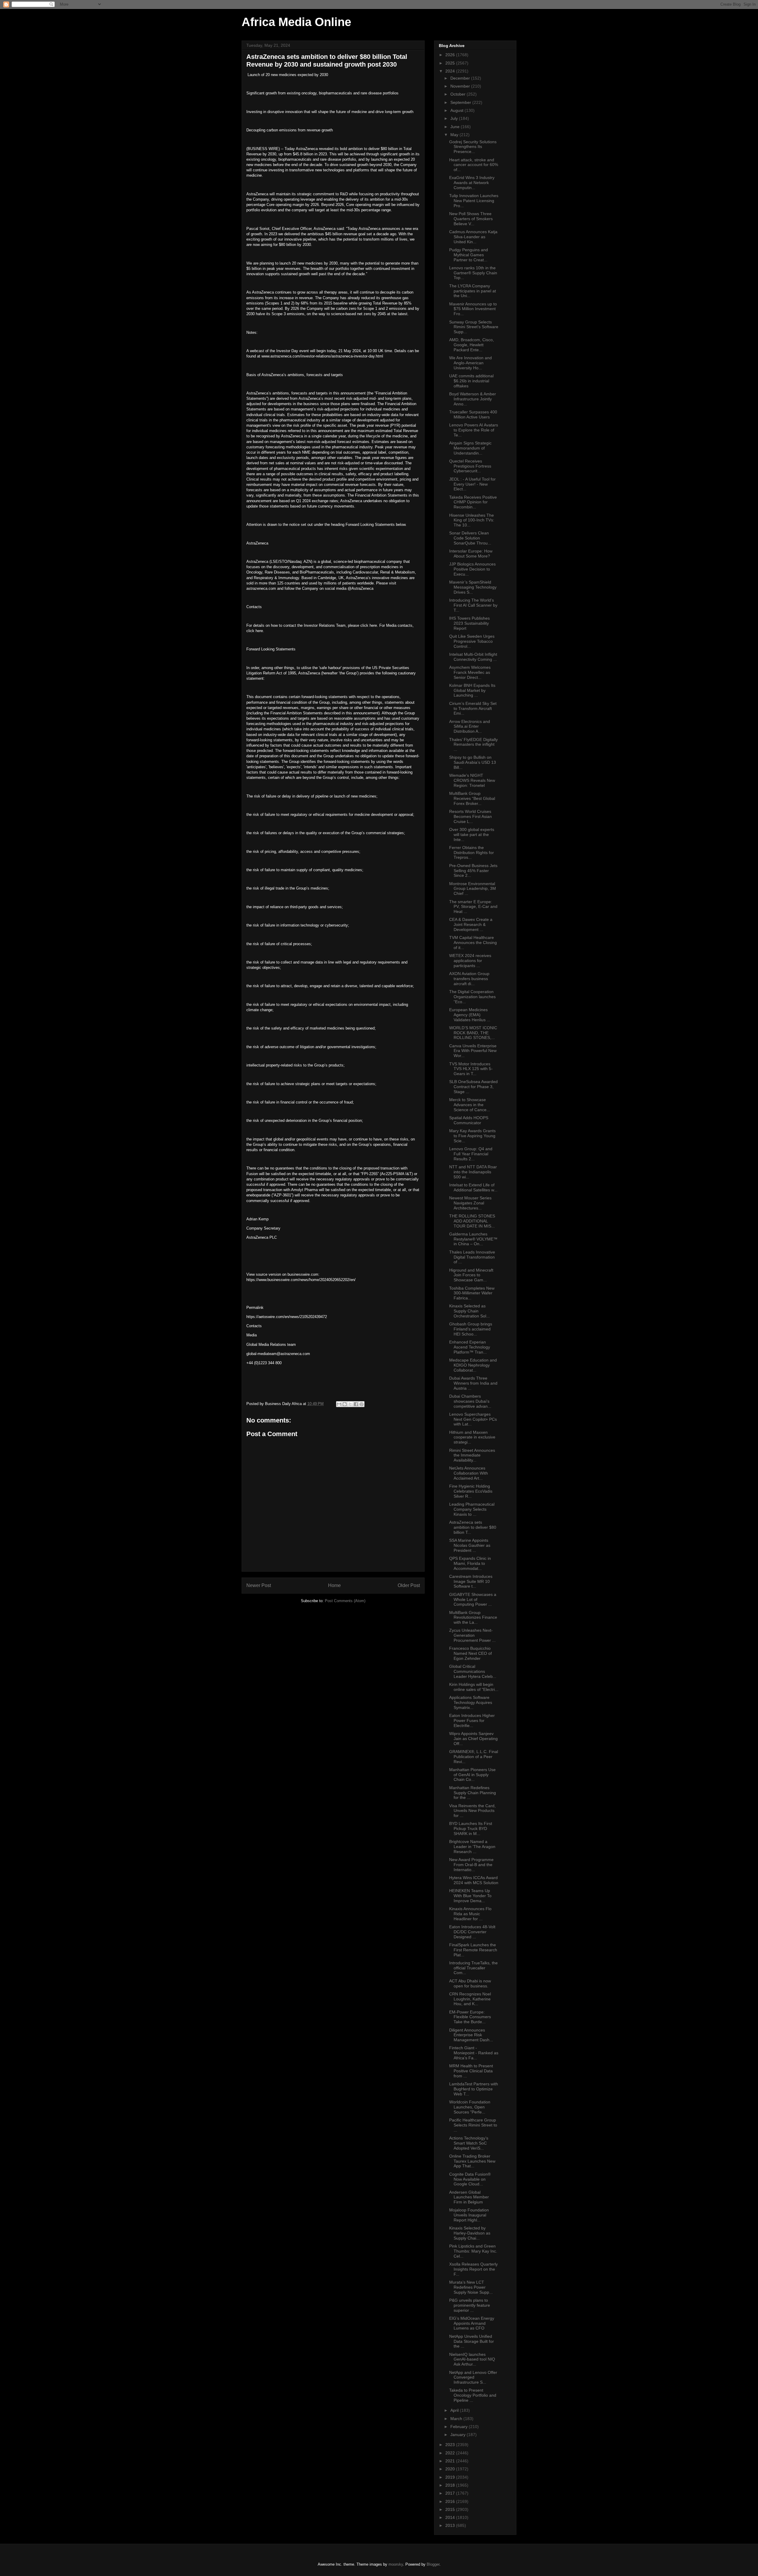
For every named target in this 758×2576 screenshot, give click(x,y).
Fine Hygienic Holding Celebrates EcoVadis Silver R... (471, 1491)
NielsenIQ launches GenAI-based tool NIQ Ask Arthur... (472, 2359)
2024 (451, 71)
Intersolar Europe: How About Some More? (471, 554)
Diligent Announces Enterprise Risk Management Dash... (471, 2035)
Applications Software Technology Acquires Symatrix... (471, 1702)
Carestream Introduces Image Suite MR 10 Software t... (471, 1581)
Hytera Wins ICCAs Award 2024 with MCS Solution (474, 1880)
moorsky (396, 2564)
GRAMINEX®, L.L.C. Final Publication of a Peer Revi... (474, 1757)
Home (334, 1585)
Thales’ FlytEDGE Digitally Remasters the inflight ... (473, 745)
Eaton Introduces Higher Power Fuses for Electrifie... (472, 1720)
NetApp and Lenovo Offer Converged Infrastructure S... (473, 2377)
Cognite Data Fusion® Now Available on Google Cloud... (470, 2179)
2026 (451, 55)
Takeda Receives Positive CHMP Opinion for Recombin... (473, 502)
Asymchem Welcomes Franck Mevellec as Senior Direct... (470, 672)
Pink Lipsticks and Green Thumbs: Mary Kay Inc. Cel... (473, 2251)
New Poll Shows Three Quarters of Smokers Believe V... (471, 219)
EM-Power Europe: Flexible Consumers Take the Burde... (470, 2017)
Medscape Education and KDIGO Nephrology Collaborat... (473, 1365)
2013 (451, 2525)
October (459, 94)
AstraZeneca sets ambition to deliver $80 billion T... (473, 1527)
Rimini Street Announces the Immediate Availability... (472, 1455)
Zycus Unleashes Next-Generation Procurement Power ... (472, 1635)
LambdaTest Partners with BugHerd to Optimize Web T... (474, 2089)
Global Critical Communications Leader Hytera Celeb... (473, 1671)
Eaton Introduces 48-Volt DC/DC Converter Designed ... (472, 1932)
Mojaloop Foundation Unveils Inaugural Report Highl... (469, 2215)
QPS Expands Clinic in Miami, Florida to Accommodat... (470, 1563)
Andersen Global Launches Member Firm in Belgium (469, 2197)
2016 (451, 2501)
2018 (451, 2485)
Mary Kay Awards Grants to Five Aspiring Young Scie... (472, 1136)
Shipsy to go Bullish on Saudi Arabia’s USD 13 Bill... (473, 762)
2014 (451, 2517)
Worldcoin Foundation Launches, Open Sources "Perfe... (470, 2107)
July (455, 118)
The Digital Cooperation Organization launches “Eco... (472, 997)
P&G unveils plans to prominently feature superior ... (470, 2305)
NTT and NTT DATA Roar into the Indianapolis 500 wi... (473, 1172)
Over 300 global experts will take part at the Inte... (472, 834)
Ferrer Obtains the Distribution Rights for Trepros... (472, 853)
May (455, 135)
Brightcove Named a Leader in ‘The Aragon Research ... (472, 1847)
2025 (451, 63)
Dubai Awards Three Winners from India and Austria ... (473, 1383)
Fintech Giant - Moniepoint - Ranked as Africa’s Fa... (474, 2053)
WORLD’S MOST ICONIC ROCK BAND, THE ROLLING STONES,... (473, 1033)
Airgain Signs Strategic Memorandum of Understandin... (470, 448)
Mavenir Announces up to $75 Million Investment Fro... (473, 309)
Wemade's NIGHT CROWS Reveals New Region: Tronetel (472, 780)
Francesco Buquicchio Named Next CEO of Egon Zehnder (470, 1653)
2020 (451, 2469)
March (457, 2419)
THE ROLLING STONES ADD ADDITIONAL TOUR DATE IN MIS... (472, 1221)
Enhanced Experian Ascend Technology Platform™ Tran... (470, 1347)
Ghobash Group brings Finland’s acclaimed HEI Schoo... (471, 1329)
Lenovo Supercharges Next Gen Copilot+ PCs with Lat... (473, 1419)
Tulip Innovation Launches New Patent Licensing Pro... (474, 201)
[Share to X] (350, 1404)
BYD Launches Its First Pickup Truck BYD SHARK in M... (471, 1829)
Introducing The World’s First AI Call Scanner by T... (473, 605)
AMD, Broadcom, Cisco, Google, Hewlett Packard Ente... (472, 345)
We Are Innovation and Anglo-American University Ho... (470, 363)
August (457, 110)
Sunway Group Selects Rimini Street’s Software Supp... (474, 327)
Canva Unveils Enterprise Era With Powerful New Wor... (473, 1051)
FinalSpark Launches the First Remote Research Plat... (473, 1950)
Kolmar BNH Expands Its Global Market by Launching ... (472, 690)
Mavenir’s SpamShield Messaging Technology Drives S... (473, 587)
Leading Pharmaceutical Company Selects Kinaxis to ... (472, 1509)
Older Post (409, 1585)
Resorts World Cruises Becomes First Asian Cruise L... (470, 816)
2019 (451, 2477)
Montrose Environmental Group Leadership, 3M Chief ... (473, 889)
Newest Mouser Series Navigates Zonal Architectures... (470, 1203)
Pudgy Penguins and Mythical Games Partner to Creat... (469, 255)
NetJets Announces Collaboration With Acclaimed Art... (469, 1473)
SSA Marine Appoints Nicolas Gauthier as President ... (470, 1545)
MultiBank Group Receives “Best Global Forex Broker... (472, 798)
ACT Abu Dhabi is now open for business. (470, 1983)
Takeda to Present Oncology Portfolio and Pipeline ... (473, 2395)
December (461, 78)
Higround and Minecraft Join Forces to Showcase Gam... (471, 1275)
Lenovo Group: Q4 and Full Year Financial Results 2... (471, 1154)
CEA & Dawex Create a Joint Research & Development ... (471, 924)
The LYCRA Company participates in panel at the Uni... (473, 291)
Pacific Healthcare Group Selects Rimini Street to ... (473, 2125)
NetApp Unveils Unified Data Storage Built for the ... (472, 2341)
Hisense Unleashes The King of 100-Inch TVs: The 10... (472, 520)
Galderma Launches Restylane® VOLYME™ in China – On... (473, 1239)
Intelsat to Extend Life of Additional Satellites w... (473, 1187)
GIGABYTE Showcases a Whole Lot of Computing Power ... (473, 1599)
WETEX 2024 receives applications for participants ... (470, 961)
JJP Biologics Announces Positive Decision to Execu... (472, 569)
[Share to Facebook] (356, 1404)
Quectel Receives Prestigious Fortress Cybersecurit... (470, 466)
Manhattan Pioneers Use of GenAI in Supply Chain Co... (472, 1775)
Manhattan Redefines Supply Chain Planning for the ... (473, 1793)
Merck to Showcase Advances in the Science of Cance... (470, 1105)
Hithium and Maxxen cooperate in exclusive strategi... (472, 1437)
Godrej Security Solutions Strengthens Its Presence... (473, 147)
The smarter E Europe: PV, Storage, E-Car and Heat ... (473, 907)
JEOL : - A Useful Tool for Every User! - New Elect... (472, 484)
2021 (451, 2461)
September (461, 102)
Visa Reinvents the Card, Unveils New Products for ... (472, 1811)
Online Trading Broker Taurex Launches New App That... (472, 2161)
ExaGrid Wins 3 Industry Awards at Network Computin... (472, 183)
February (460, 2427)
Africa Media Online (296, 22)
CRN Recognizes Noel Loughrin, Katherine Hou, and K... (470, 1999)
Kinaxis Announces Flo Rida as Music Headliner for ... (470, 1914)
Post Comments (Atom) (345, 1601)
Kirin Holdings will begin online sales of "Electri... (474, 1687)
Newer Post (259, 1585)
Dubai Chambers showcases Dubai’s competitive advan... (470, 1401)
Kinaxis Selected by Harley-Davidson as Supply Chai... (470, 2233)
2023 (451, 2445)
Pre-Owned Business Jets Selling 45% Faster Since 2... (473, 871)
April (455, 2410)
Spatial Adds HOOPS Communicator (469, 1120)
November (461, 86)
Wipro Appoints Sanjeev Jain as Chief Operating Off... (473, 1739)
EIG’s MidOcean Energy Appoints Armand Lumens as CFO (472, 2323)
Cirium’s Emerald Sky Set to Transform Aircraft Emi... (473, 708)
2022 (451, 2453)
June (456, 127)
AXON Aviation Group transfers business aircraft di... (469, 979)
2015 (451, 2509)
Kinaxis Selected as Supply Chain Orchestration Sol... (469, 1311)
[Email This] (339, 1404)
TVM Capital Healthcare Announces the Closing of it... (473, 943)
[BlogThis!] (345, 1404)
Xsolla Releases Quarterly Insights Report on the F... (473, 2269)
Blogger (433, 2564)
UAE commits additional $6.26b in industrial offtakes (471, 381)
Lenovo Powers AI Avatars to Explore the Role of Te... (474, 430)
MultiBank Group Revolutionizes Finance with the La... (473, 1618)
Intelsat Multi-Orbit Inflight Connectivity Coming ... (473, 657)
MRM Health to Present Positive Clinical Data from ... (471, 2071)
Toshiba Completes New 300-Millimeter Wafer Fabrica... (472, 1293)
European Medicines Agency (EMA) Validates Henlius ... (470, 1015)
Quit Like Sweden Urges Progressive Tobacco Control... (472, 641)
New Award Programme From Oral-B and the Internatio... (471, 1865)
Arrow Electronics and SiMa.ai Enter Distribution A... (470, 726)
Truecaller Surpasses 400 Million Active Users (473, 414)
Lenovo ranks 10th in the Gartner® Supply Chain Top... (473, 273)
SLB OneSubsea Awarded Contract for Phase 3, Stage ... (473, 1087)
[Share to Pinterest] (362, 1404)
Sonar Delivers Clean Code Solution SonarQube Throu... (470, 538)
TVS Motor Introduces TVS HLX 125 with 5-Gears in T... (471, 1069)
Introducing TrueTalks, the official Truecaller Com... (473, 1968)
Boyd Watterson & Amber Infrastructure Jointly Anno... (473, 399)
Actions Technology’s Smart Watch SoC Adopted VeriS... (469, 2143)
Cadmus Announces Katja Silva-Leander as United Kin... (473, 237)
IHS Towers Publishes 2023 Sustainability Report (469, 623)
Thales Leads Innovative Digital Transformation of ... (472, 1257)
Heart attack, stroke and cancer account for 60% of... (474, 165)
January (459, 2435)
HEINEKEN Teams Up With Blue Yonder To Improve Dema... (470, 1896)
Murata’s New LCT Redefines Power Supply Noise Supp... (471, 2287)
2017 (451, 2493)
